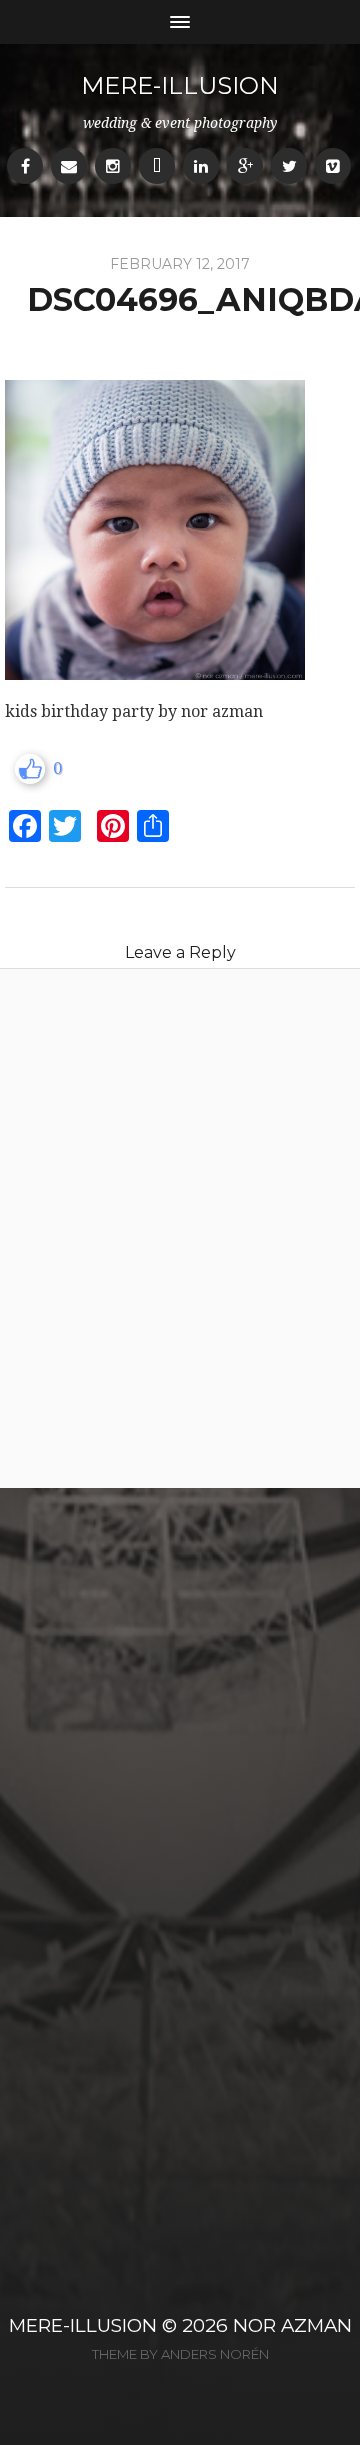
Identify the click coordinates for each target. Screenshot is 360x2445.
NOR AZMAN (292, 2325)
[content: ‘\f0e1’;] (201, 166)
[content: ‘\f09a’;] (25, 166)
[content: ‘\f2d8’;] (157, 166)
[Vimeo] (333, 166)
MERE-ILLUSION (83, 2325)
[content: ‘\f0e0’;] (69, 166)
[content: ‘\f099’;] (289, 166)
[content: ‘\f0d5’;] (245, 166)
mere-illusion (180, 85)
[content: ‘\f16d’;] (113, 166)
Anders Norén (215, 2354)
